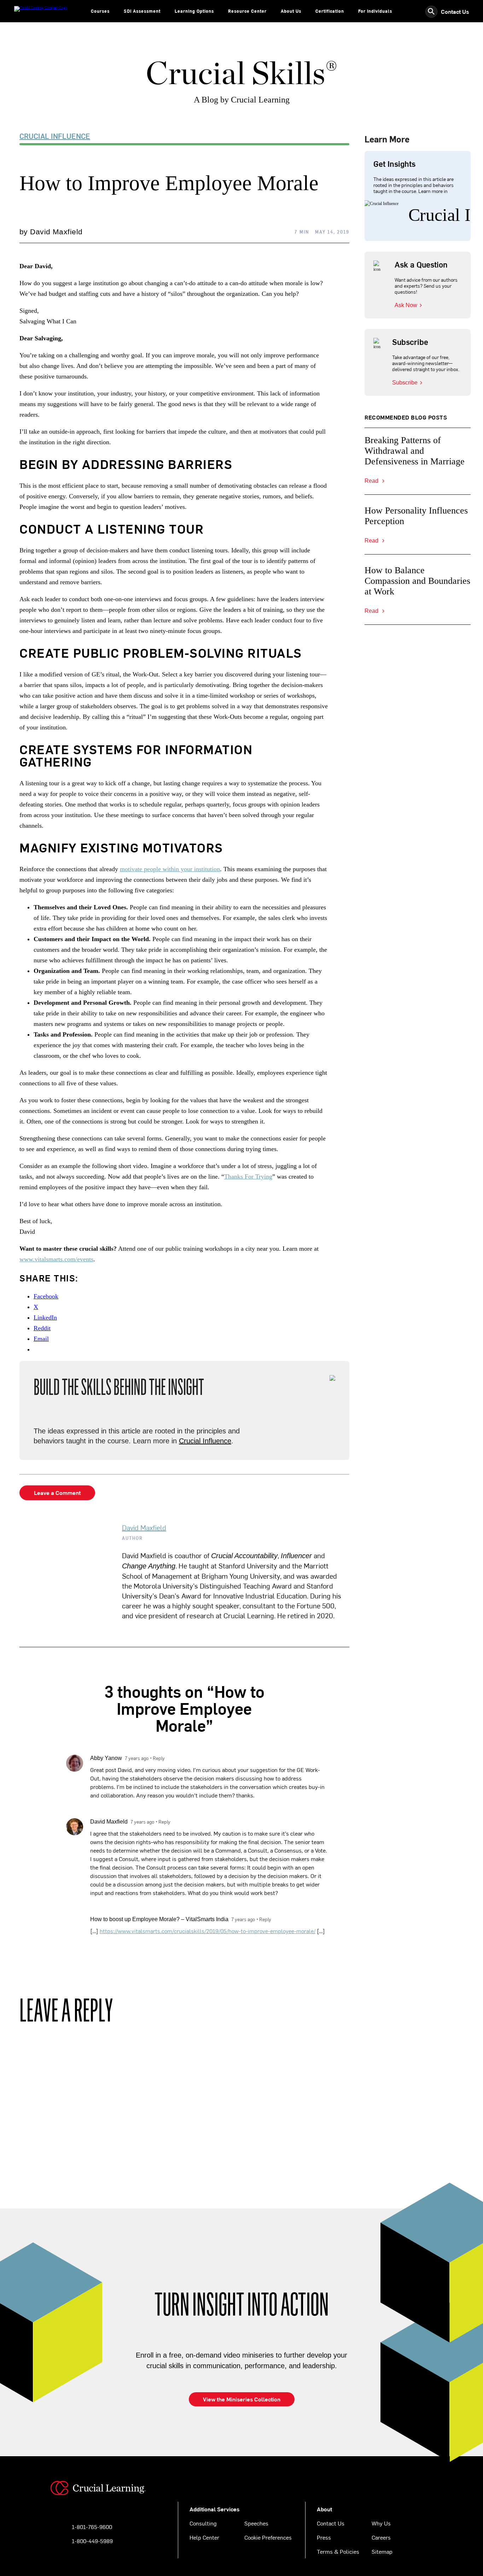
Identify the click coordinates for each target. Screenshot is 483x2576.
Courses (100, 11)
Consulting (203, 2523)
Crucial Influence (55, 136)
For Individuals (375, 11)
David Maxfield (144, 1527)
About (324, 2509)
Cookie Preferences (268, 2537)
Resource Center (247, 11)
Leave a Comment (57, 1492)
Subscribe (405, 383)
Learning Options (194, 11)
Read (372, 481)
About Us (291, 11)
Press (324, 2537)
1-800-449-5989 (92, 2541)
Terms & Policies (338, 2551)
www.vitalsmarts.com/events (56, 1259)
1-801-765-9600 (92, 2527)
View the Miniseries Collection (242, 2399)
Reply (159, 1758)
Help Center (204, 2537)
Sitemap (382, 2551)
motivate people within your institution (170, 869)
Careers (381, 2537)
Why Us (381, 2523)
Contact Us (455, 11)
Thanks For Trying (248, 1176)
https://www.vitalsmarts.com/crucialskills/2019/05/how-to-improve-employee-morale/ (208, 1931)
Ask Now (406, 305)
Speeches (256, 2523)
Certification (330, 11)
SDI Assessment (142, 11)
